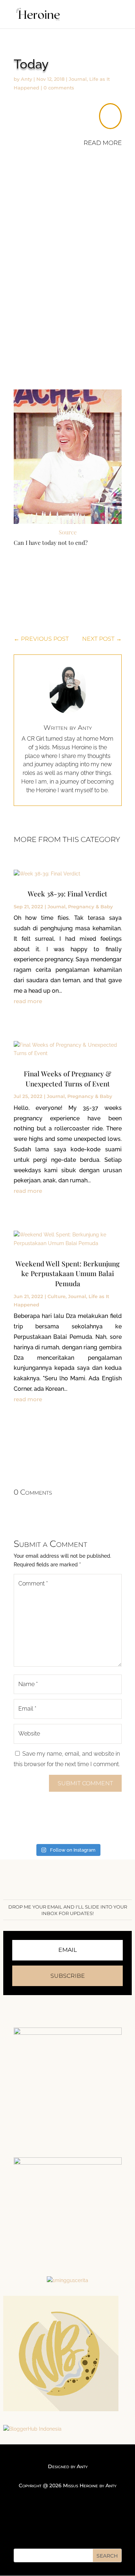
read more (28, 1001)
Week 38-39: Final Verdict (67, 894)
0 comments (59, 88)
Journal (78, 79)
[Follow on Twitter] (68, 2529)
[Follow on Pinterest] (82, 2529)
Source (68, 532)
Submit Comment (85, 1783)
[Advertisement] (67, 242)
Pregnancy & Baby (91, 907)
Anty (26, 79)
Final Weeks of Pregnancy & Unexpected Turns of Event (67, 1079)
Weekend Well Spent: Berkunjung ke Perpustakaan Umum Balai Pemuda (67, 1273)
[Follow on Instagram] (53, 2529)
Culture (57, 1296)
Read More (103, 143)
